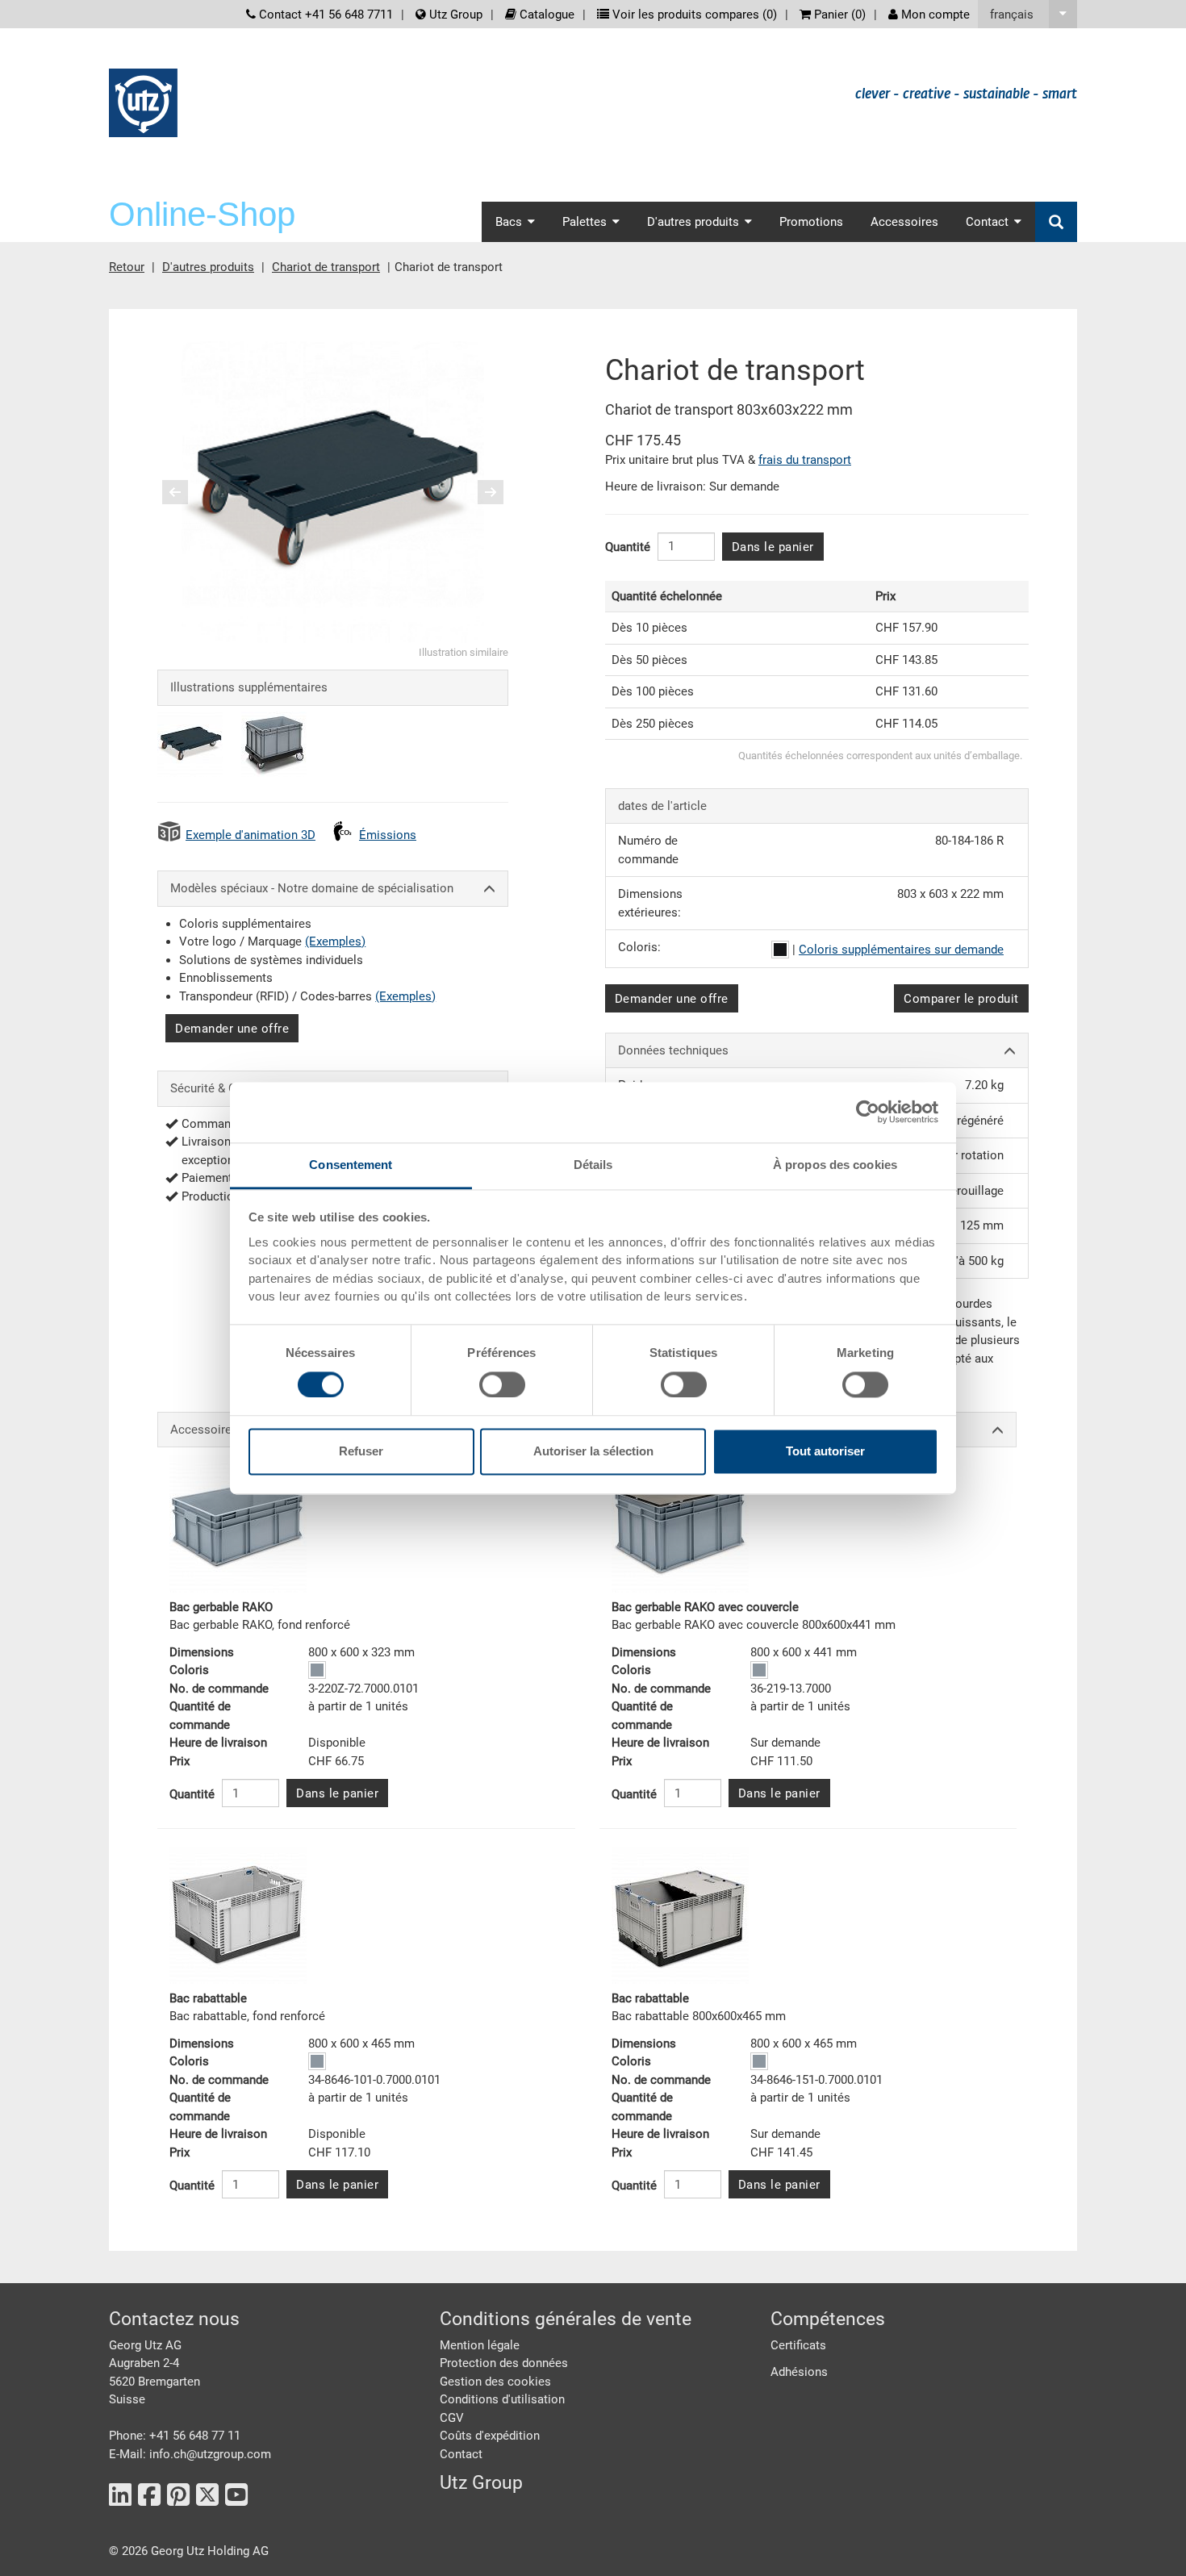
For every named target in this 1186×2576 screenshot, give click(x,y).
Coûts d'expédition (490, 2436)
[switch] (502, 1384)
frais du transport (805, 460)
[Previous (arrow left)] (186, 492)
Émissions (388, 835)
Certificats (798, 2345)
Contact (461, 2454)
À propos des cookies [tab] (835, 1165)
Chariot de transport (326, 267)
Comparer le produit (961, 999)
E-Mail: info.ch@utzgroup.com (190, 2454)
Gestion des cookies (495, 2382)
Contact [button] (987, 222)
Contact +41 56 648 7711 (324, 15)
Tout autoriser (825, 1452)
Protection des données (504, 2363)
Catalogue (545, 15)
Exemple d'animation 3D (251, 835)
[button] (1027, 14)
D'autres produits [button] (693, 222)
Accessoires (904, 222)
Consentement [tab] (351, 1165)
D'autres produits (208, 267)
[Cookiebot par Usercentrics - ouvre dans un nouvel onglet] (868, 1112)
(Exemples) (335, 941)
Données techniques (673, 1050)
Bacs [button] (509, 222)
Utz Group (454, 15)
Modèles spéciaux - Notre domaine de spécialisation (312, 888)
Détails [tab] (593, 1165)
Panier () (838, 15)
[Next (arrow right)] (480, 492)
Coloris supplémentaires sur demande (901, 950)
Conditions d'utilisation (502, 2399)
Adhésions (799, 2372)
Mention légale (480, 2345)
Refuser (361, 1452)
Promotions (811, 222)
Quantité (628, 547)
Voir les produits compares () (693, 15)
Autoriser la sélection (593, 1452)
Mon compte (934, 15)
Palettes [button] (585, 222)
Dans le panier (773, 547)
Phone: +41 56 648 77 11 (175, 2436)
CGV (452, 2418)
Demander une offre (232, 1029)
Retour (127, 267)
